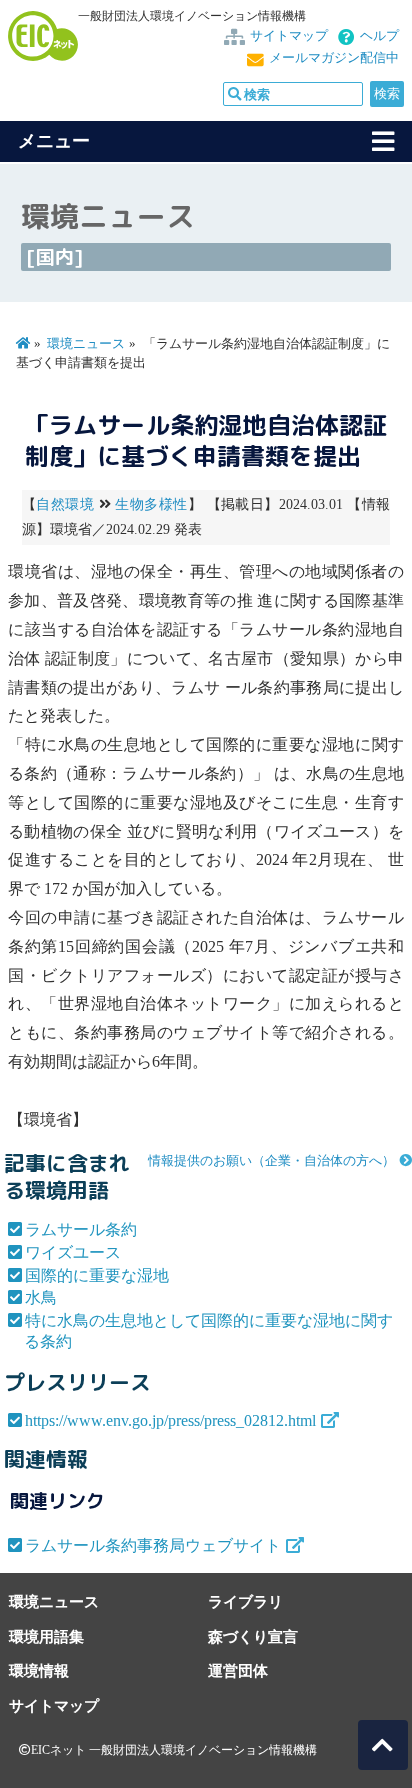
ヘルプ (379, 36)
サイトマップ (289, 36)
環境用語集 (46, 1636)
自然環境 (65, 504)
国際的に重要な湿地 (97, 1275)
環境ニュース (86, 344)
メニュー (54, 141)
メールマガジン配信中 (334, 58)
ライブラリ (245, 1601)
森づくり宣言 (253, 1636)
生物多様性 (151, 504)
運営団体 (238, 1670)
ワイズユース (73, 1252)
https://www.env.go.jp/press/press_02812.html (170, 1420)
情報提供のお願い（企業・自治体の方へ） (271, 1161)
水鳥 (41, 1297)
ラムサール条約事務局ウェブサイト (153, 1545)
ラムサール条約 (81, 1229)
